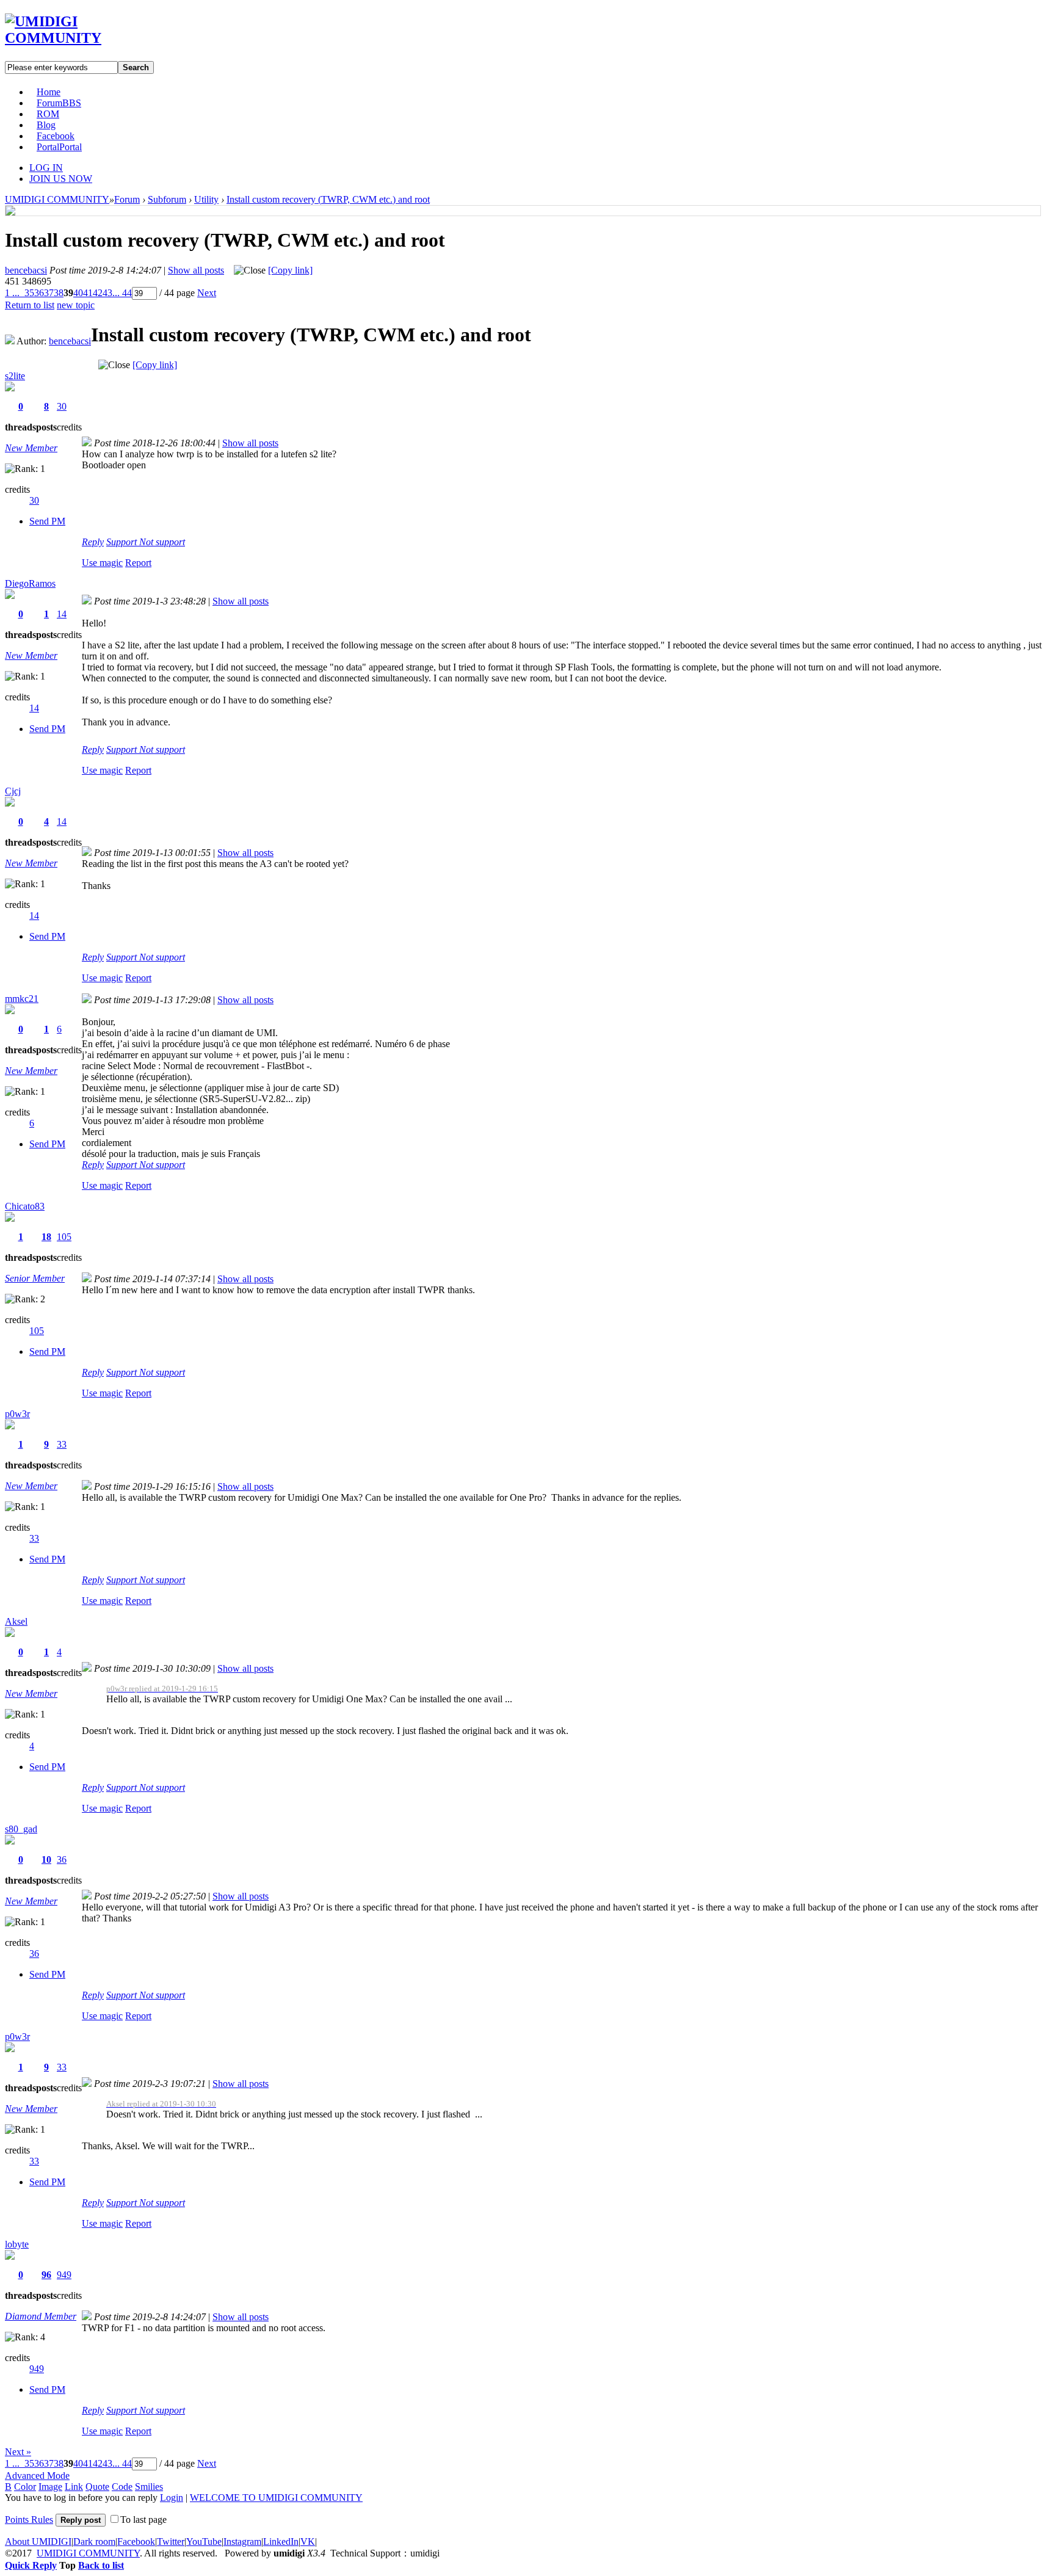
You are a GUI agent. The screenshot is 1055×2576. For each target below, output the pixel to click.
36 (39, 293)
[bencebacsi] (10, 212)
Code (122, 2487)
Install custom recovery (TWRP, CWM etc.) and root (328, 199)
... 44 (122, 293)
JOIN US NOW (61, 179)
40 (78, 293)
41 (88, 293)
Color (25, 2487)
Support (123, 542)
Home (49, 92)
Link (74, 2487)
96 (46, 2275)
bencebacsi (26, 270)
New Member (31, 448)
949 (64, 2275)
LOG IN (46, 168)
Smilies (149, 2487)
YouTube (204, 2542)
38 (59, 293)
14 (62, 614)
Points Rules (29, 2520)
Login (172, 2498)
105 (64, 1237)
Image (50, 2487)
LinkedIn (281, 2542)
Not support (162, 542)
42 (98, 293)
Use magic (102, 563)
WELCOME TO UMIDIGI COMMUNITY (276, 2498)
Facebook (56, 136)
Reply (93, 542)
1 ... (12, 293)
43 (107, 293)
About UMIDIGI (38, 2542)
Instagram (242, 2542)
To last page (143, 2520)
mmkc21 (22, 999)
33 (62, 1444)
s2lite (15, 376)
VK (308, 2542)
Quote (97, 2487)
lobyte (17, 2244)
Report (138, 563)
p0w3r (17, 1414)
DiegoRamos (30, 583)
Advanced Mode (37, 2476)
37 (49, 293)
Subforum (167, 199)
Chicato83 (25, 1206)
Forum (59, 103)
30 (62, 406)
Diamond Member (41, 2316)
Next (207, 293)
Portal (59, 147)
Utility (206, 199)
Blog (46, 125)
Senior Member (35, 1278)
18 (46, 1237)
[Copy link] (290, 270)
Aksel (16, 1621)
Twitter (171, 2542)
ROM (48, 114)
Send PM (47, 521)
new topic (76, 305)
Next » (18, 2452)
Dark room (94, 2542)
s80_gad (21, 1829)
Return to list (30, 305)
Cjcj (13, 791)
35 (29, 293)
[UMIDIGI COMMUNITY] (71, 38)
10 (46, 1859)
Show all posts (196, 270)
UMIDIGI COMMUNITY (57, 199)
